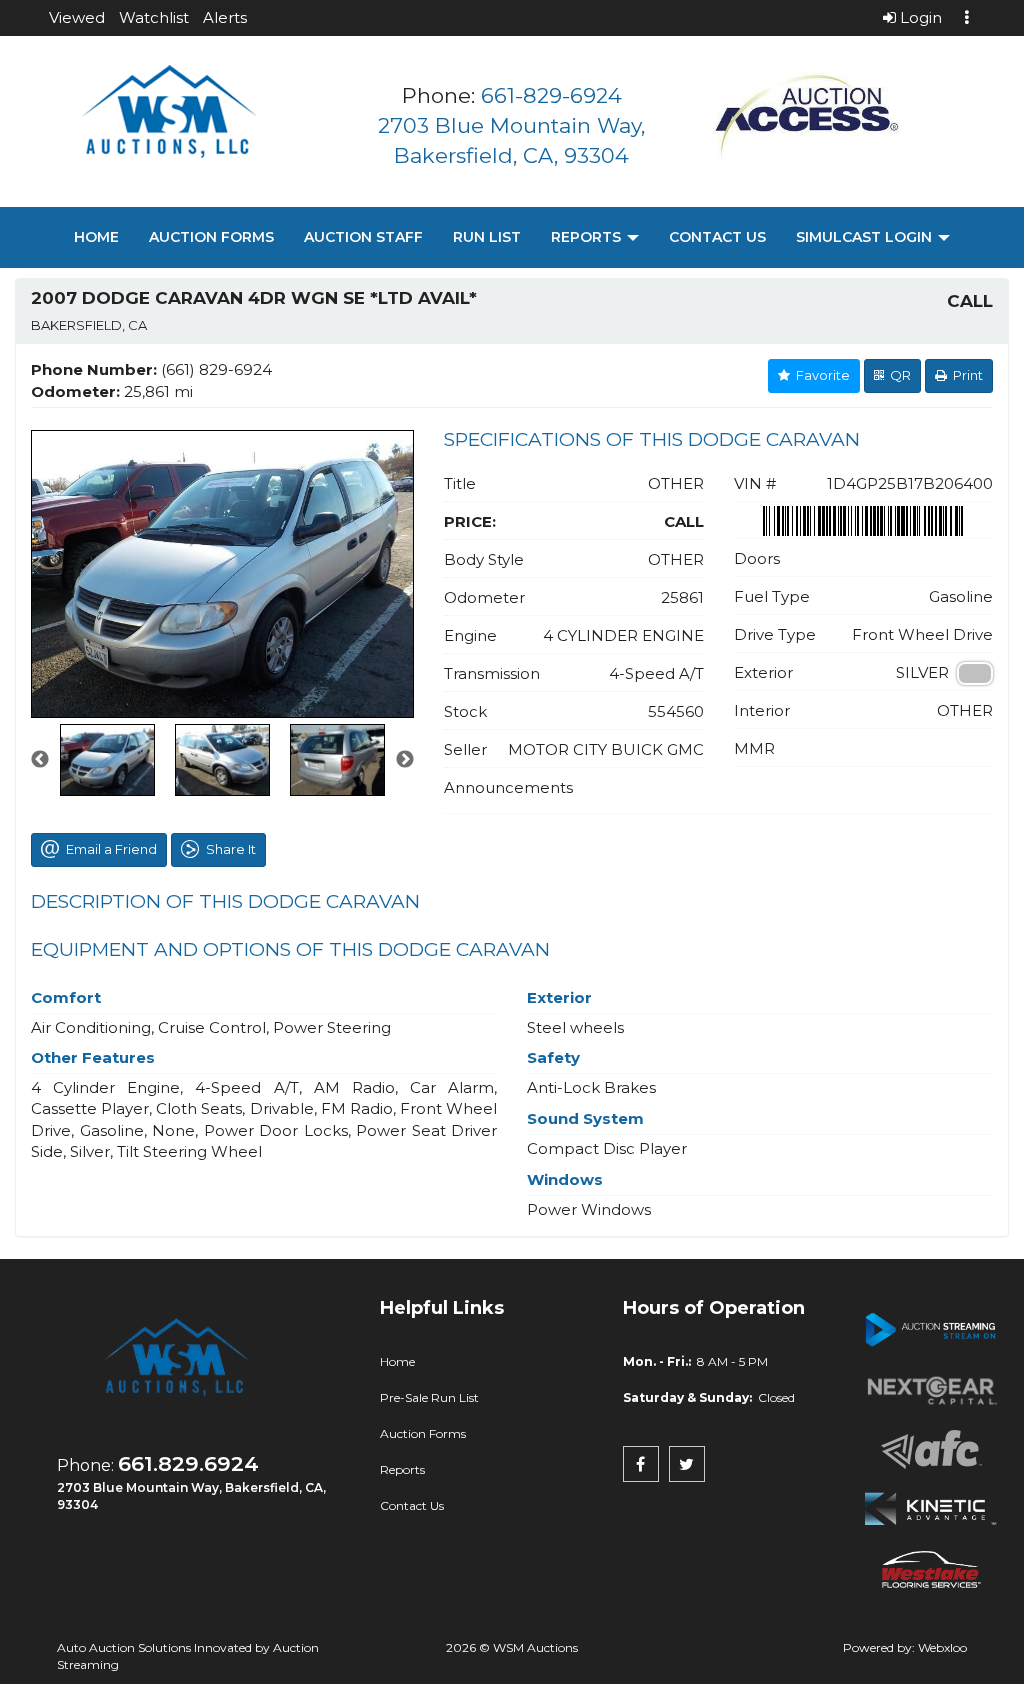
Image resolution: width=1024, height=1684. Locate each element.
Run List (487, 237)
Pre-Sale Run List (429, 1397)
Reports (588, 237)
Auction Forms (211, 237)
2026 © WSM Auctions (512, 1647)
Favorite (820, 375)
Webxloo (942, 1647)
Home (96, 237)
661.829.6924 (188, 1463)
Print (965, 375)
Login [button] (919, 17)
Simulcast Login (866, 237)
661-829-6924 (551, 95)
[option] (222, 574)
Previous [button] (40, 760)
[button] (77, 17)
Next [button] (405, 760)
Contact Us (717, 237)
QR (897, 375)
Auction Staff (363, 237)
